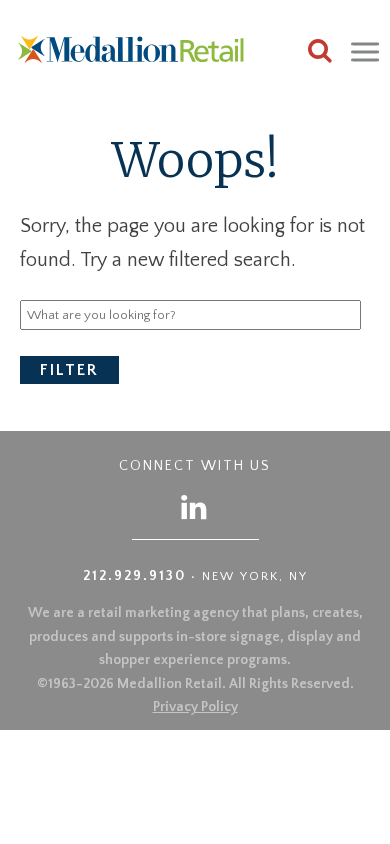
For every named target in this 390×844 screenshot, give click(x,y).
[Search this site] (320, 53)
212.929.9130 (134, 576)
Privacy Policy (195, 707)
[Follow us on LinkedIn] (195, 506)
